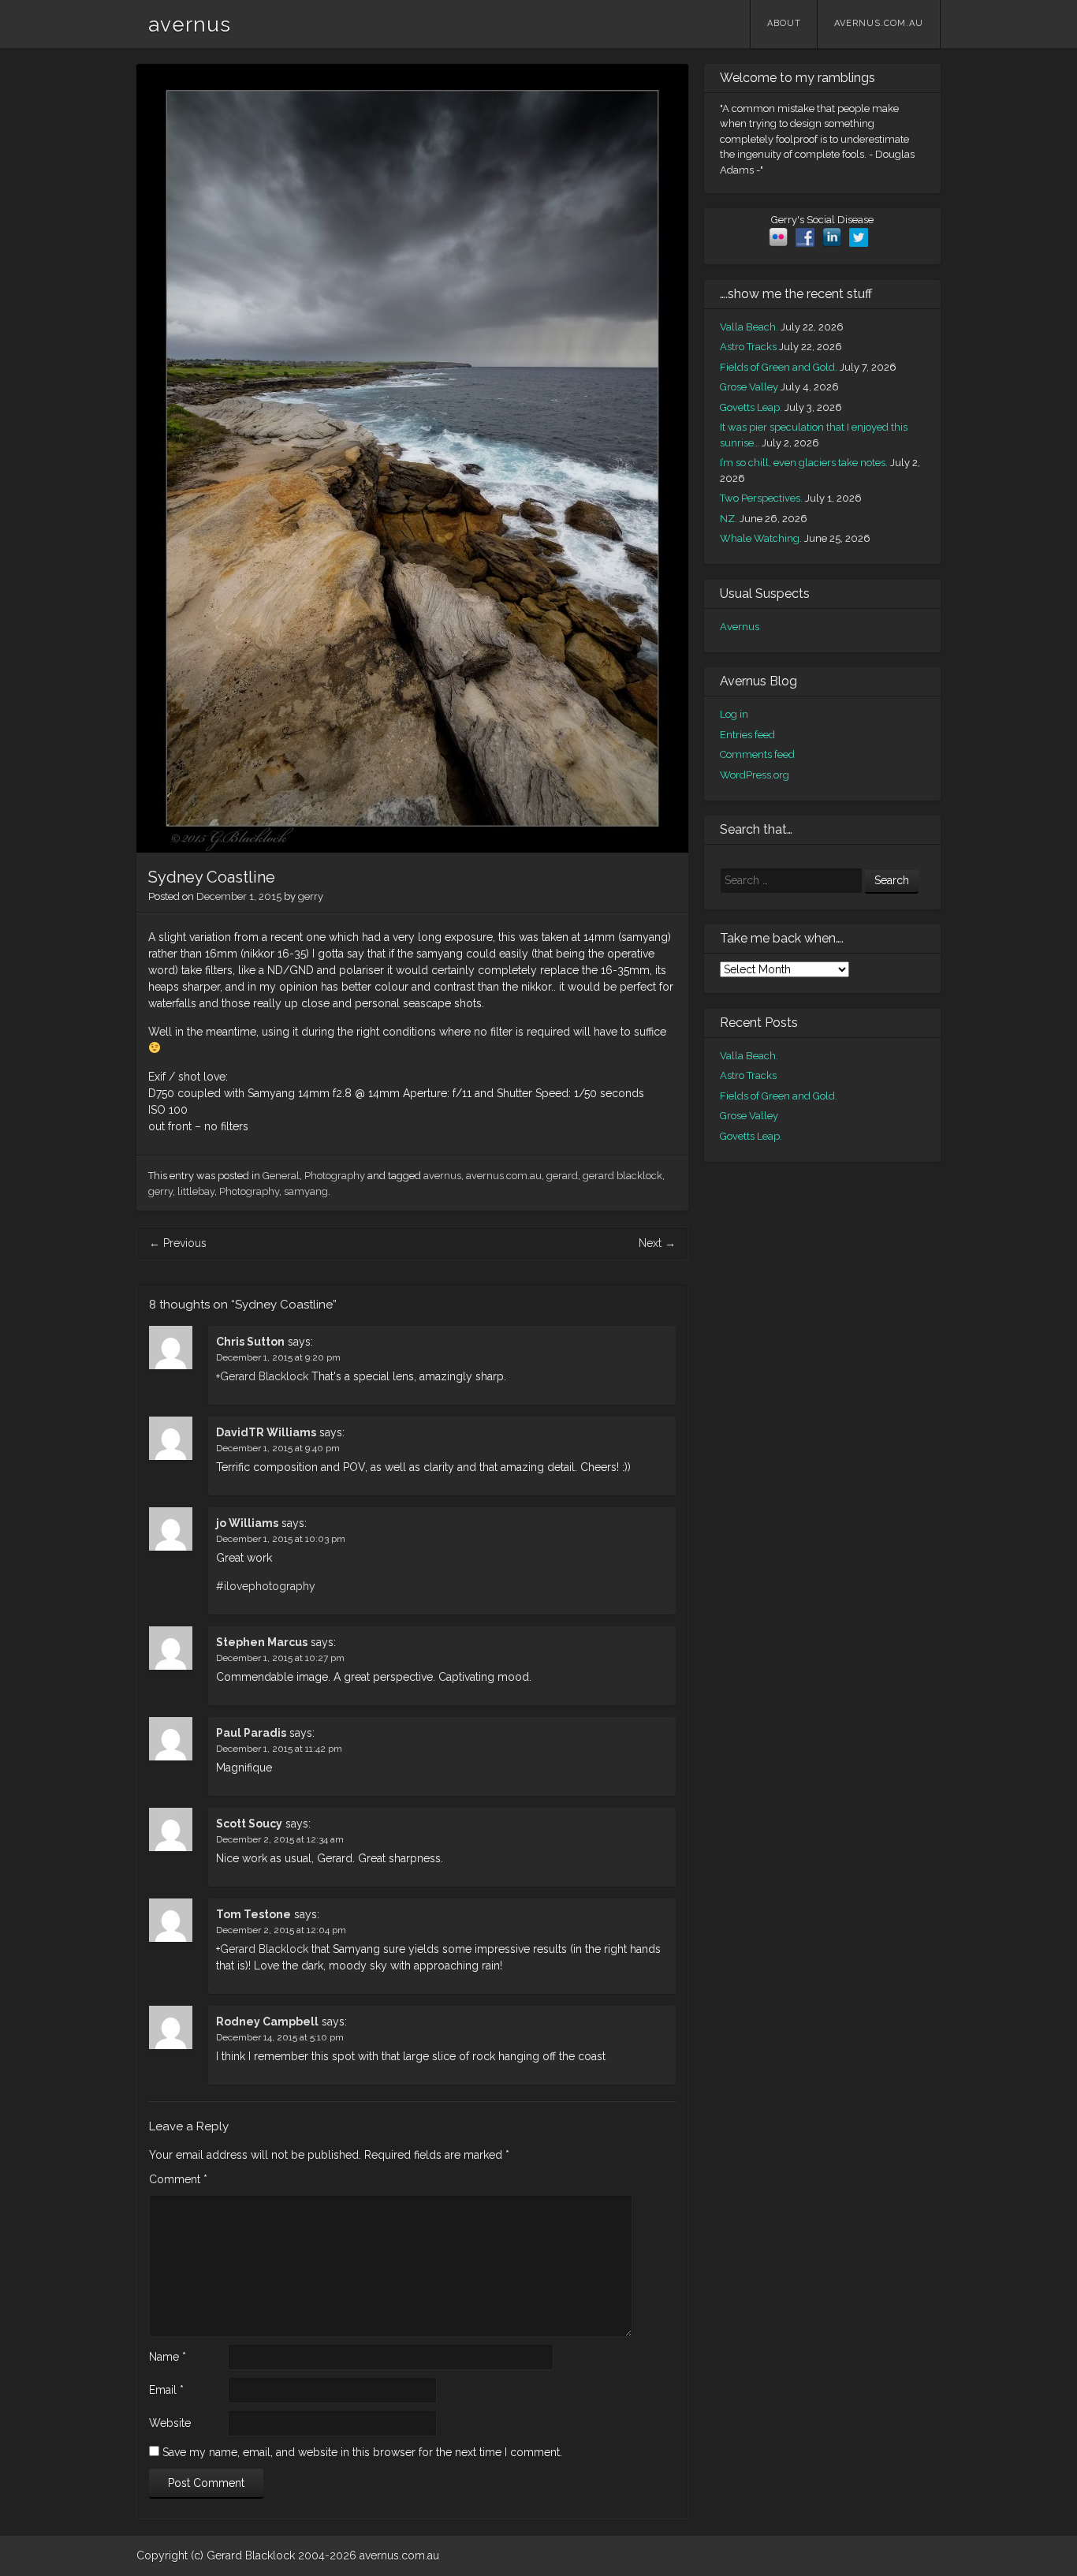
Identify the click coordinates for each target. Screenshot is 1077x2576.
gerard (562, 1176)
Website (170, 2423)
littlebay (196, 1191)
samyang (306, 1191)
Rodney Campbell (267, 2022)
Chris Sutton (250, 1342)
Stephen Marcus (262, 1642)
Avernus (740, 627)
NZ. (729, 519)
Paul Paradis (251, 1733)
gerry (311, 896)
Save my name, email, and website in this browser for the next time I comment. (362, 2452)
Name (168, 2357)
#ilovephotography (266, 1586)
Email (166, 2390)
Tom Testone (253, 1914)
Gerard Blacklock (264, 1376)
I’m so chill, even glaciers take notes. (804, 463)
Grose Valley (749, 387)
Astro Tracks (748, 347)
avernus (190, 24)
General (281, 1176)
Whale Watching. (761, 538)
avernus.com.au (879, 23)
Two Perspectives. (761, 498)
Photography (335, 1176)
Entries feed (747, 735)
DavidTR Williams (266, 1432)
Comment (178, 2179)
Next (657, 1243)
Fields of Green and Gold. (779, 367)
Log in (734, 714)
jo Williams (247, 1523)
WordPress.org (755, 775)
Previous (178, 1243)
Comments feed (757, 754)
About (784, 23)
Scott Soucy (249, 1824)
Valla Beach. (749, 327)
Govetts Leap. (751, 407)
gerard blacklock (622, 1176)
